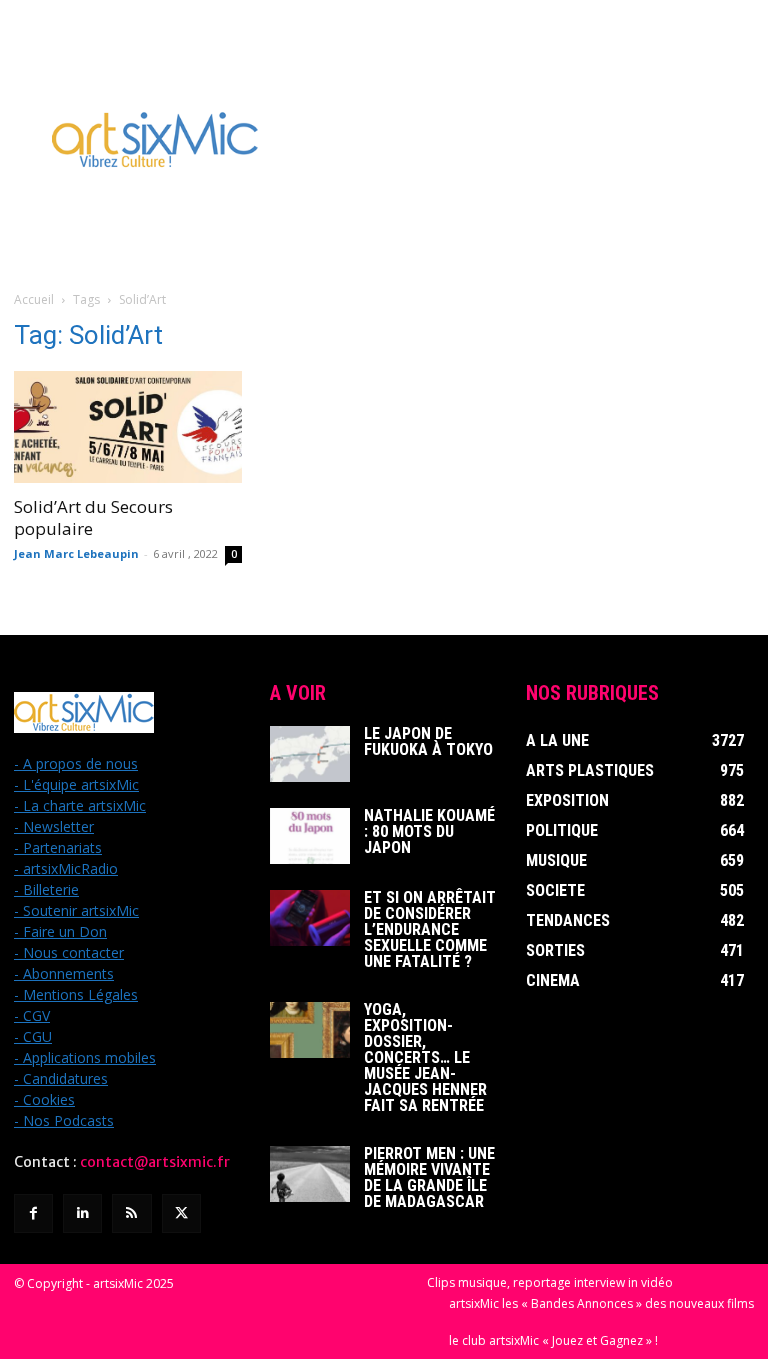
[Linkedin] (82, 1213)
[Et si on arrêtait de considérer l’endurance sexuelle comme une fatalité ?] (310, 918)
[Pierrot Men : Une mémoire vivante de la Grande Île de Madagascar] (310, 1174)
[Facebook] (33, 1213)
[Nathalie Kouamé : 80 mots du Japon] (310, 836)
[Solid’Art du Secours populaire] (128, 427)
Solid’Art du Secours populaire (93, 517)
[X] (181, 1213)
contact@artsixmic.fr (155, 1162)
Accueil (34, 299)
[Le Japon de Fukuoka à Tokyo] (310, 754)
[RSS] (131, 1213)
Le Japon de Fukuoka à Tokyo (428, 741)
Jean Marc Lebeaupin (76, 553)
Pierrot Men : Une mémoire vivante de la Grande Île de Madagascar (429, 1177)
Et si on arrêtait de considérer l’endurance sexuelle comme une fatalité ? (430, 929)
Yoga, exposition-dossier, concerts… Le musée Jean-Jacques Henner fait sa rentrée (425, 1057)
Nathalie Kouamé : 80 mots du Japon (429, 831)
